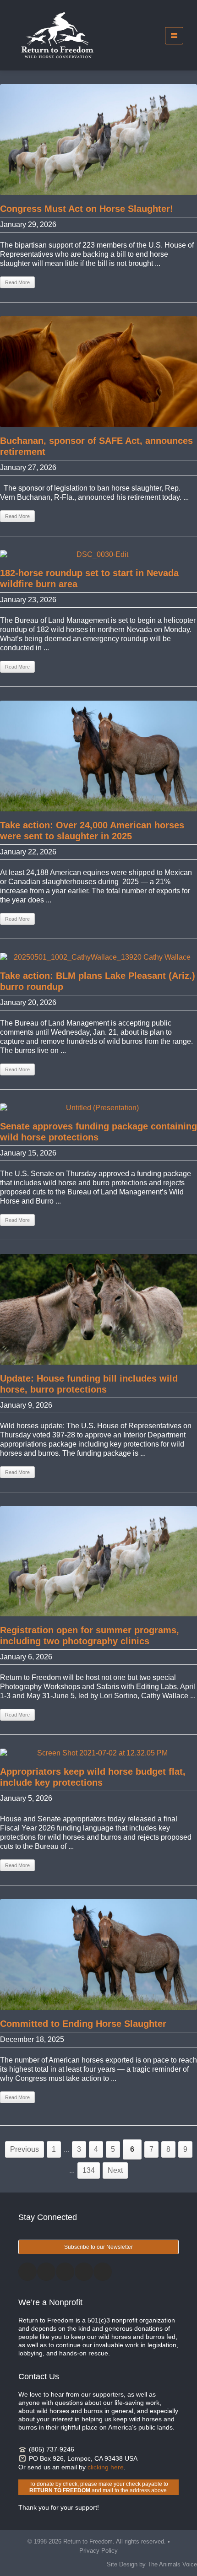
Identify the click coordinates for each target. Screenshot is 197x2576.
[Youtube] (103, 2272)
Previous (25, 2149)
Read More (17, 282)
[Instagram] (65, 2272)
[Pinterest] (84, 2272)
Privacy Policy (98, 2551)
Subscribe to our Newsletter (98, 2247)
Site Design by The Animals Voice (152, 2564)
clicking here (106, 2467)
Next (115, 2170)
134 (89, 2170)
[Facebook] (27, 2272)
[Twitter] (46, 2272)
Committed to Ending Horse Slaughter (83, 2024)
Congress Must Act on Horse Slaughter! (87, 209)
